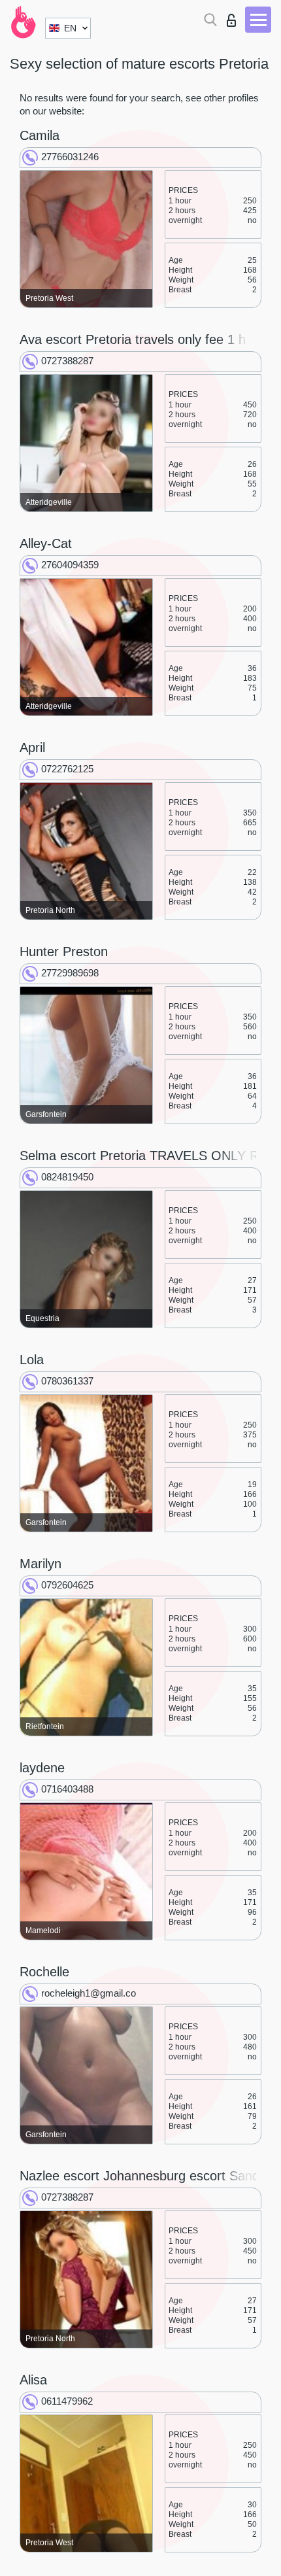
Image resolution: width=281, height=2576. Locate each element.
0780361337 (67, 1381)
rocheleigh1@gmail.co (89, 1993)
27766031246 (70, 157)
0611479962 (67, 2401)
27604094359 (70, 565)
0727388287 (67, 361)
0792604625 (67, 1585)
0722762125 (67, 769)
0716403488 (67, 1789)
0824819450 (67, 1177)
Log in (234, 17)
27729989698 (70, 973)
